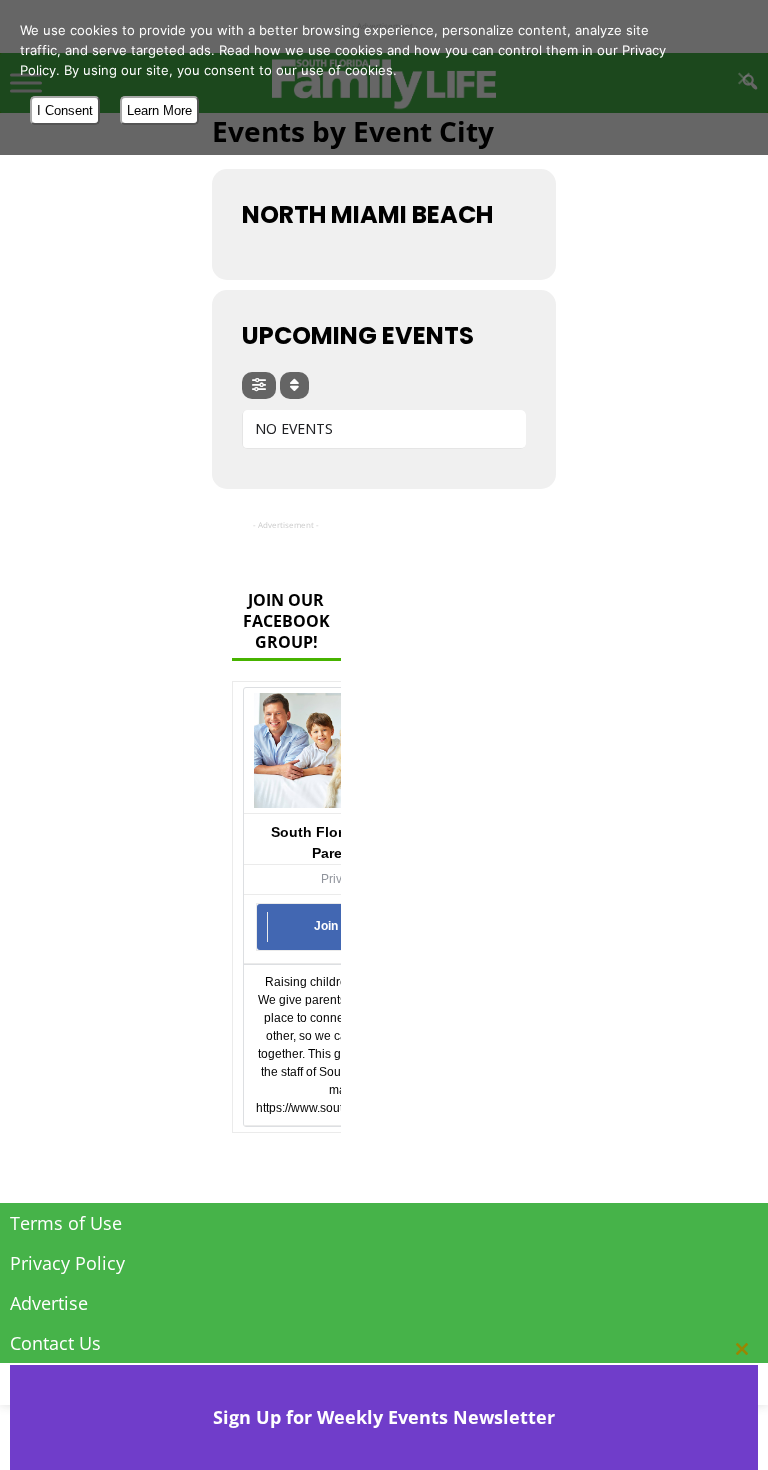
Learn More (159, 110)
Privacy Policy (67, 1263)
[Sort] (294, 385)
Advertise (49, 1303)
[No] (743, 78)
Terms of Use (66, 1223)
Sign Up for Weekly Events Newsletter (384, 1417)
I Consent (65, 110)
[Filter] (259, 385)
